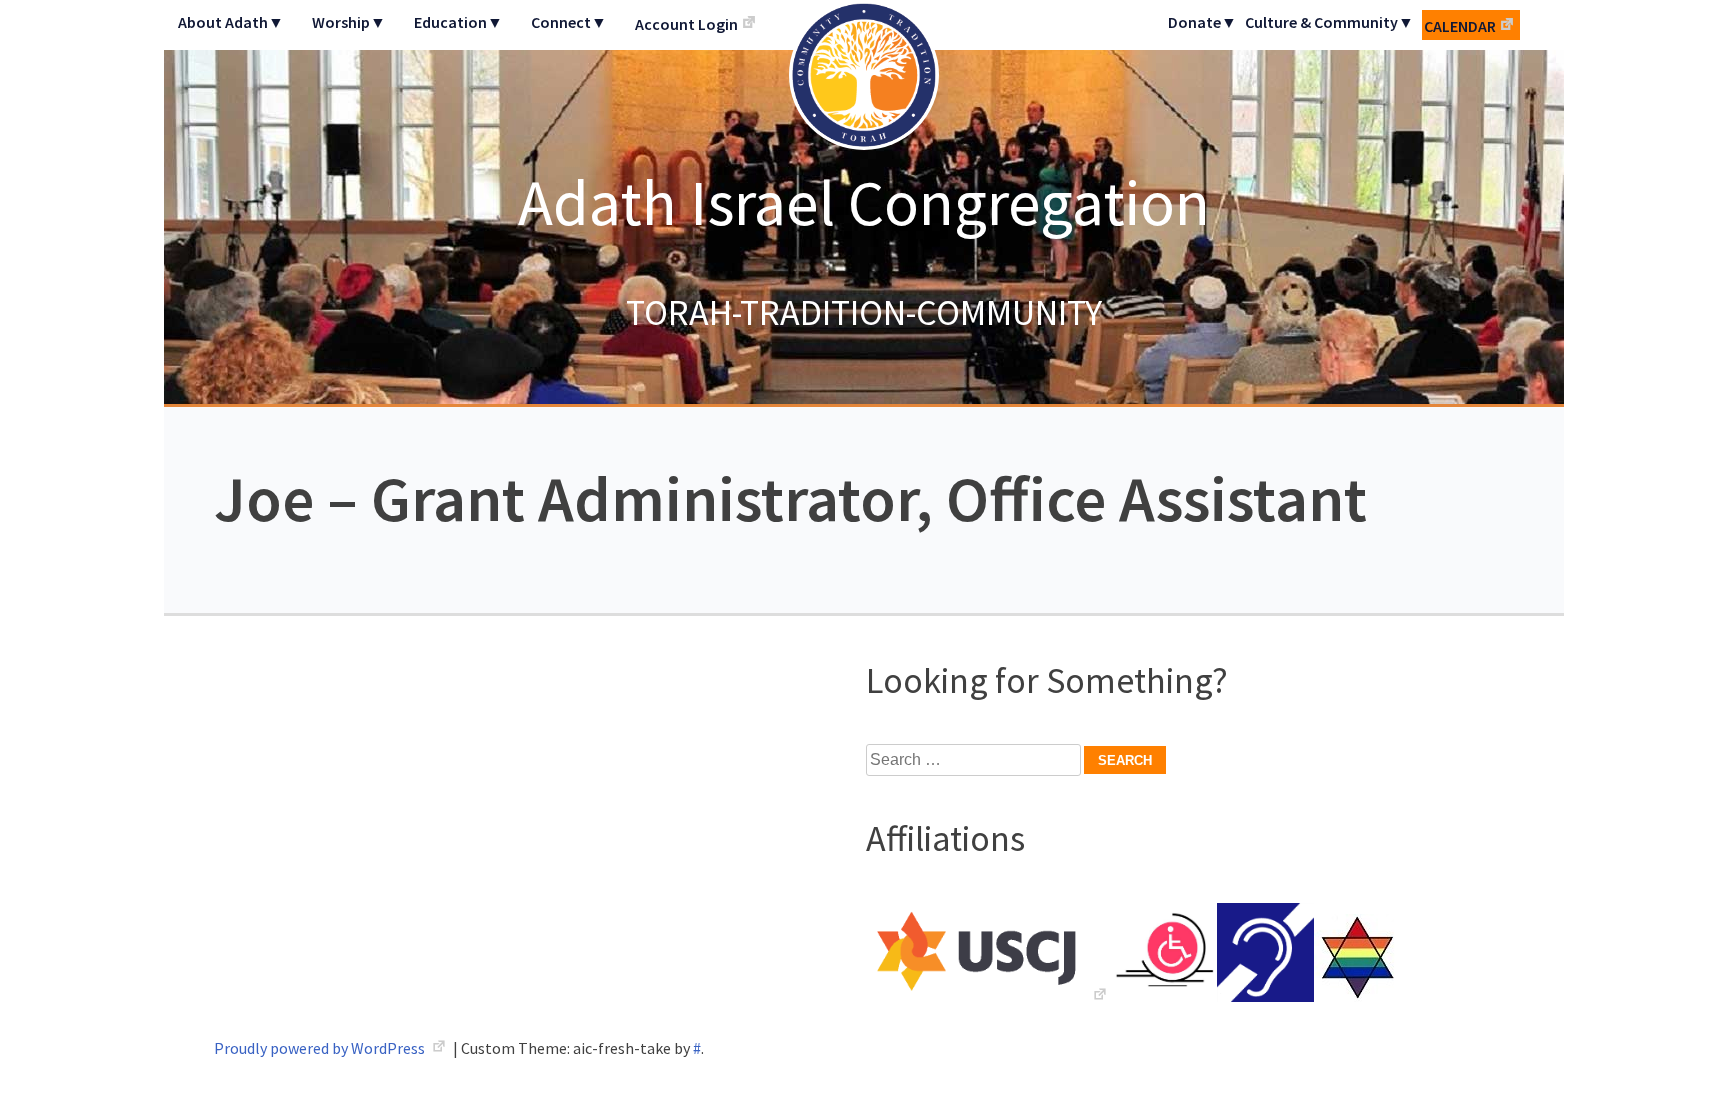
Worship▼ (349, 22)
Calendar (1460, 26)
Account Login (686, 24)
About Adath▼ (231, 22)
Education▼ (458, 22)
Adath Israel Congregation (864, 202)
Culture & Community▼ (1329, 22)
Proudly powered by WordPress (321, 1048)
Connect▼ (569, 22)
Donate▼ (1202, 22)
